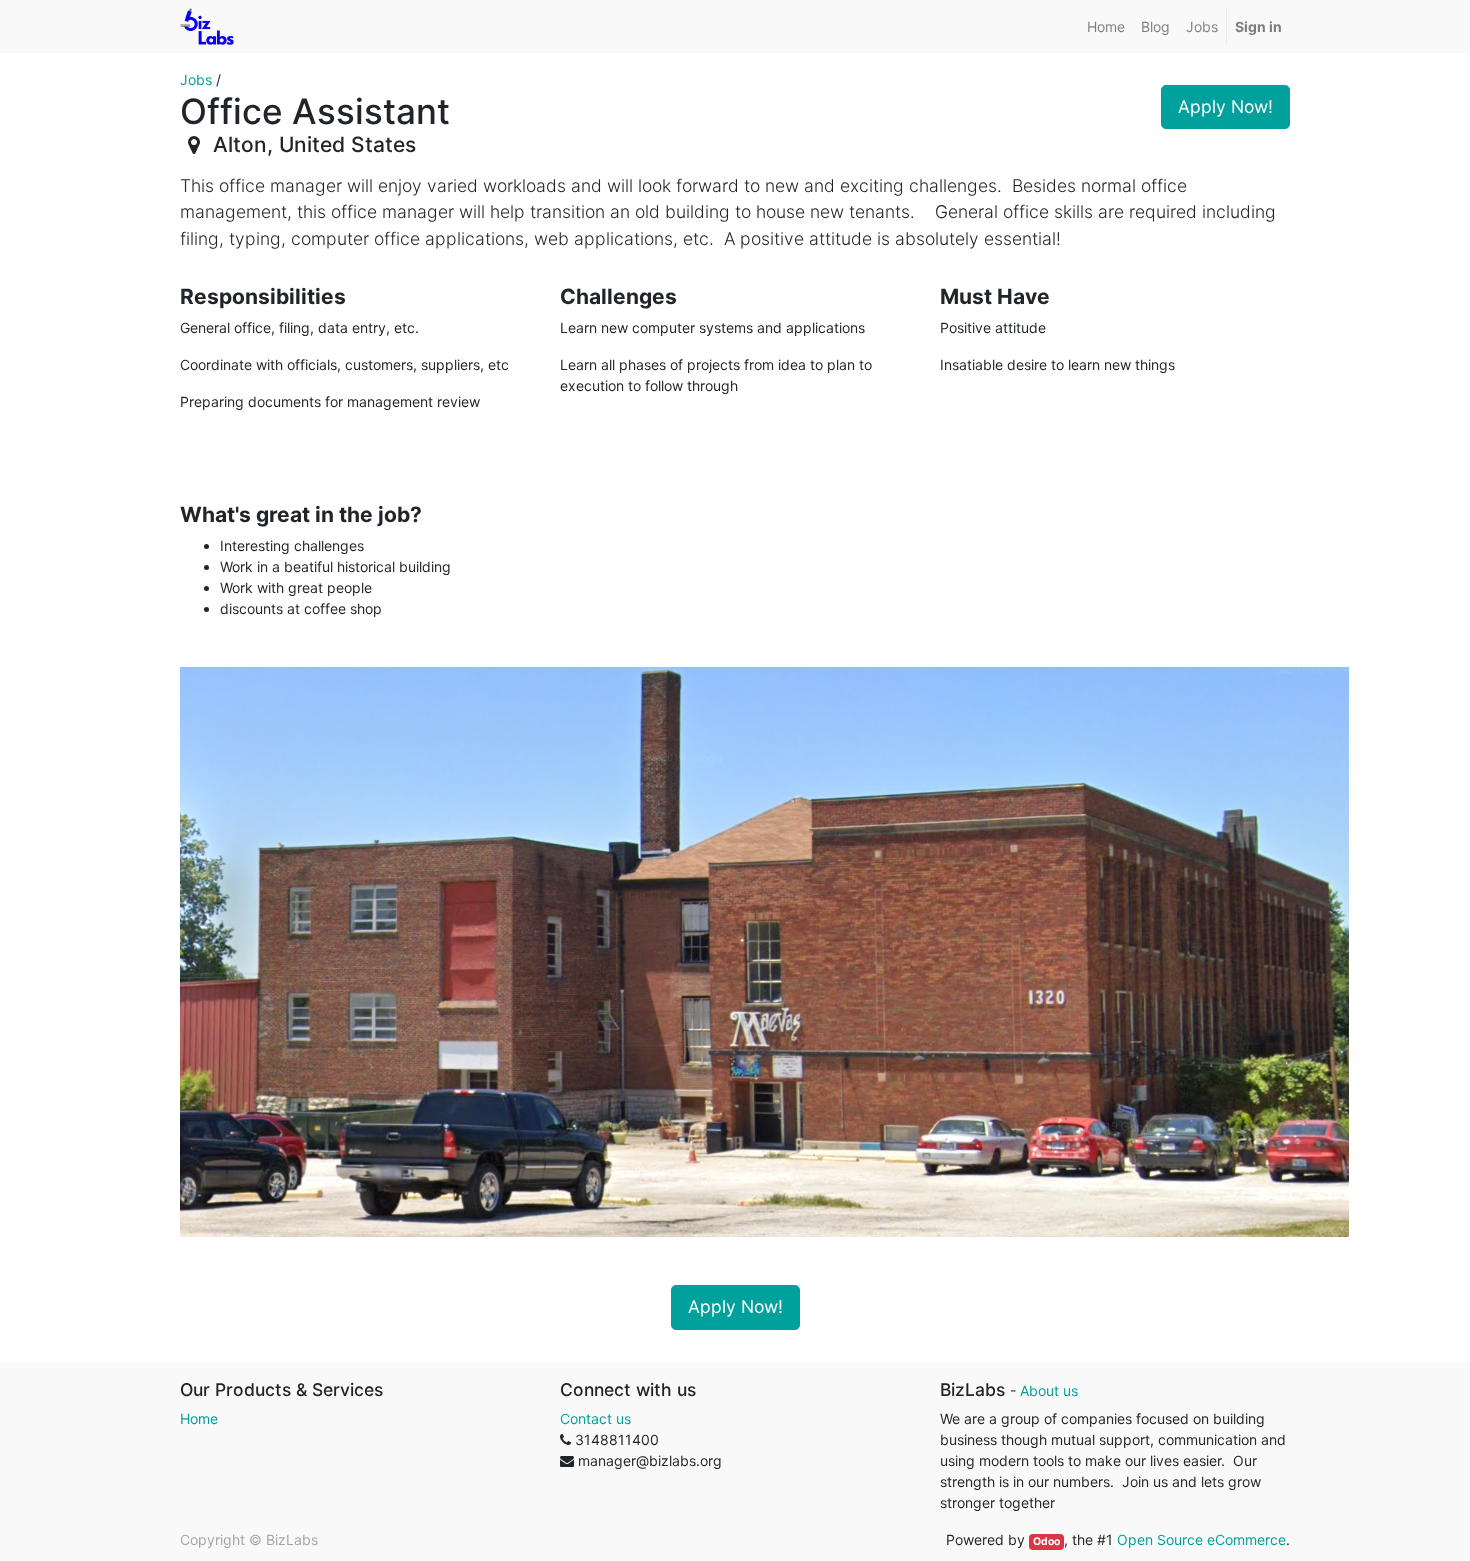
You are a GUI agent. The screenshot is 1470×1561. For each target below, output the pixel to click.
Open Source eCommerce (1201, 1539)
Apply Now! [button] (1225, 106)
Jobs (196, 79)
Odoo (1046, 1541)
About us (1049, 1390)
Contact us (595, 1418)
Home (199, 1418)
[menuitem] (1106, 26)
